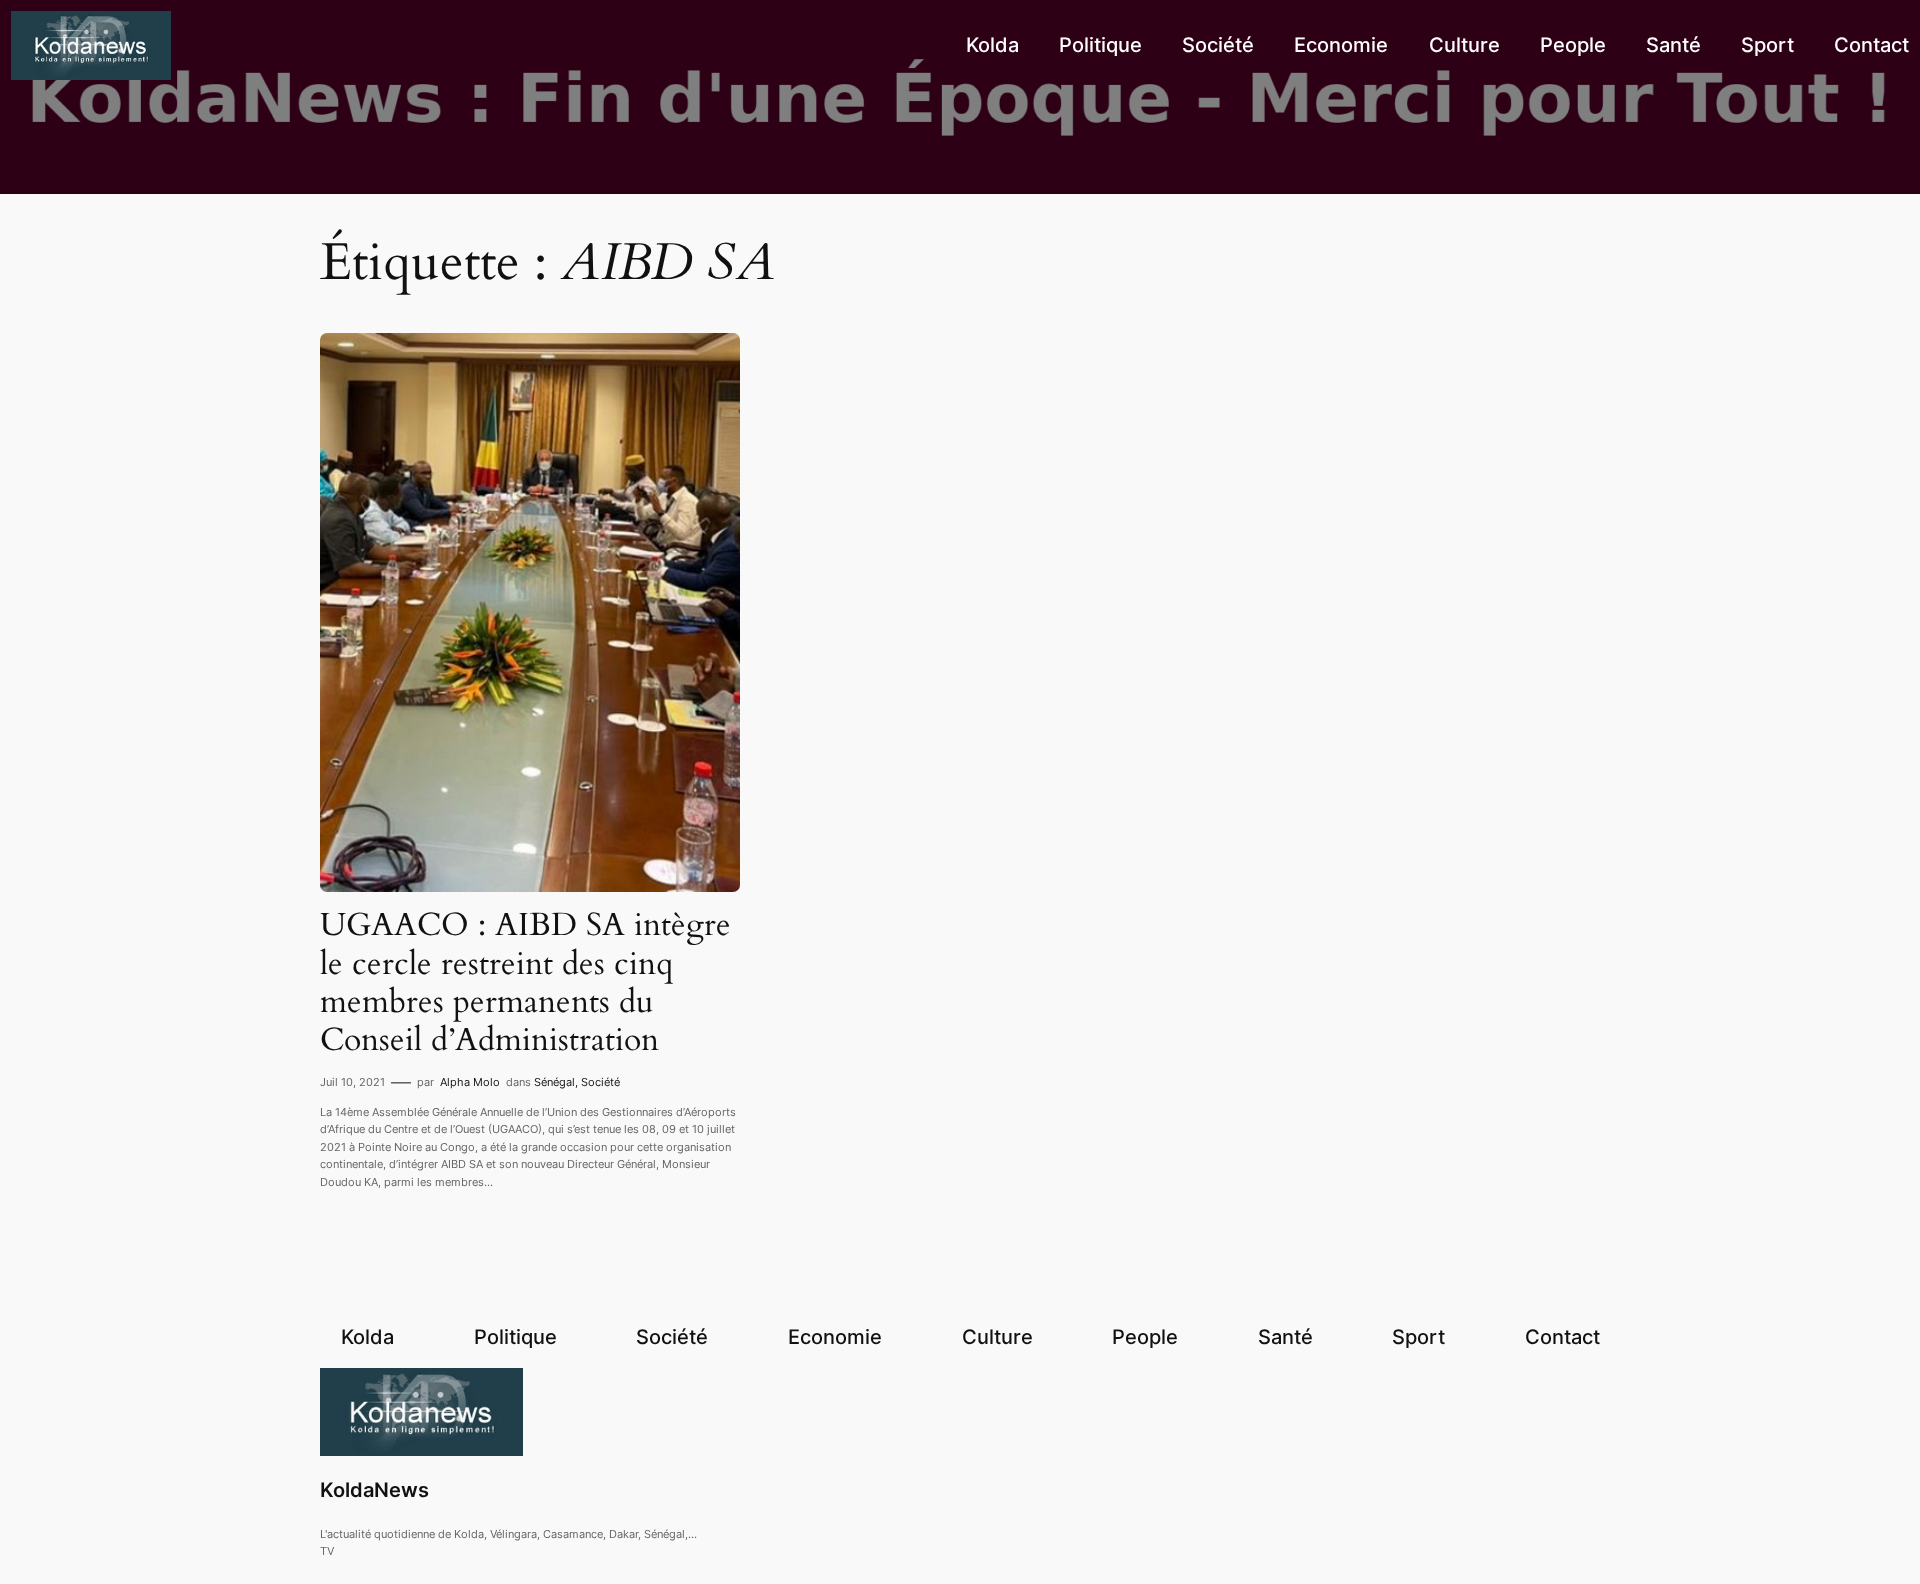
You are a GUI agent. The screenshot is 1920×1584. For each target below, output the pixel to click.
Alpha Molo (470, 1082)
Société (600, 1082)
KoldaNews (374, 1490)
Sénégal (554, 1082)
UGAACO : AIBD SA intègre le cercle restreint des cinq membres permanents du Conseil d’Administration (525, 983)
